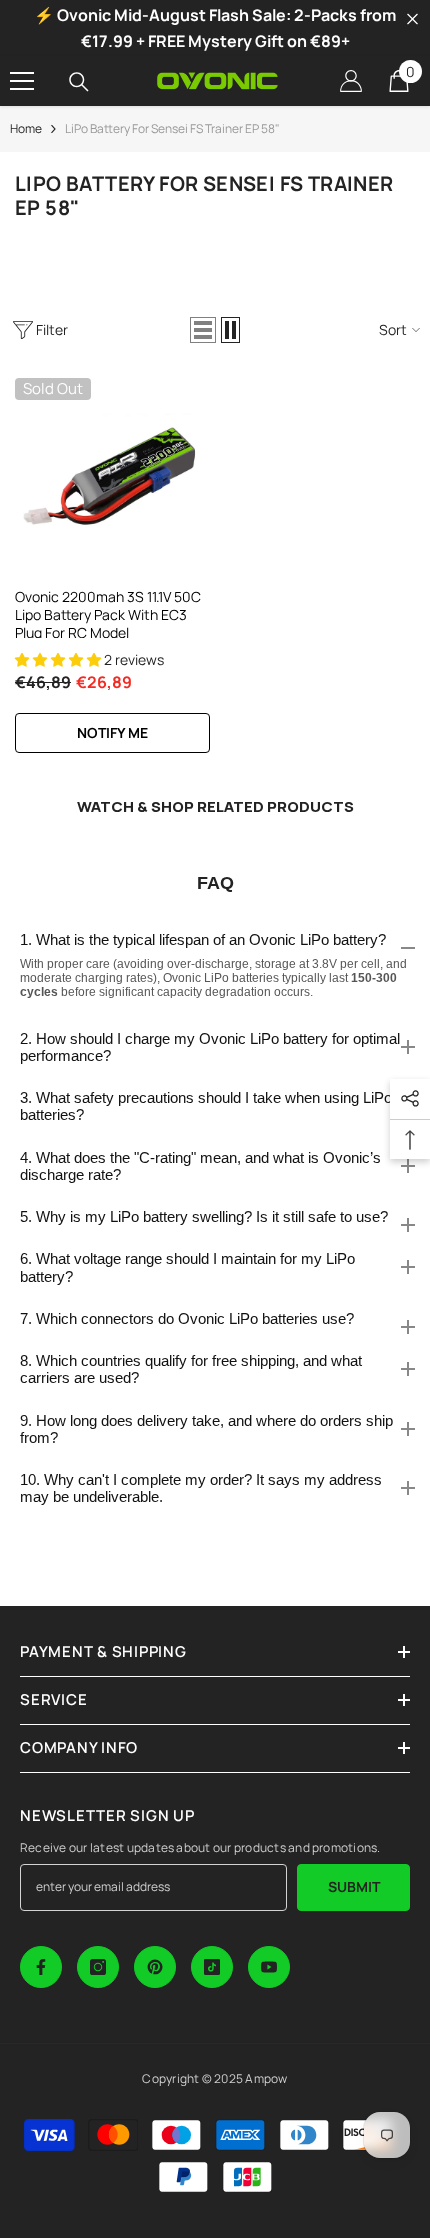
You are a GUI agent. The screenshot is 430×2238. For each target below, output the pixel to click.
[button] (203, 330)
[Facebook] (41, 1967)
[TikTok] (212, 1967)
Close (412, 19)
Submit (354, 1886)
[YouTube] (269, 1967)
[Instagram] (98, 1967)
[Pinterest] (155, 1967)
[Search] (79, 82)
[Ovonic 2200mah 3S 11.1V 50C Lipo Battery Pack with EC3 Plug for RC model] (112, 475)
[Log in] (351, 81)
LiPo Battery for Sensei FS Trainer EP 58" (172, 128)
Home (26, 128)
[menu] (22, 81)
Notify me (112, 732)
